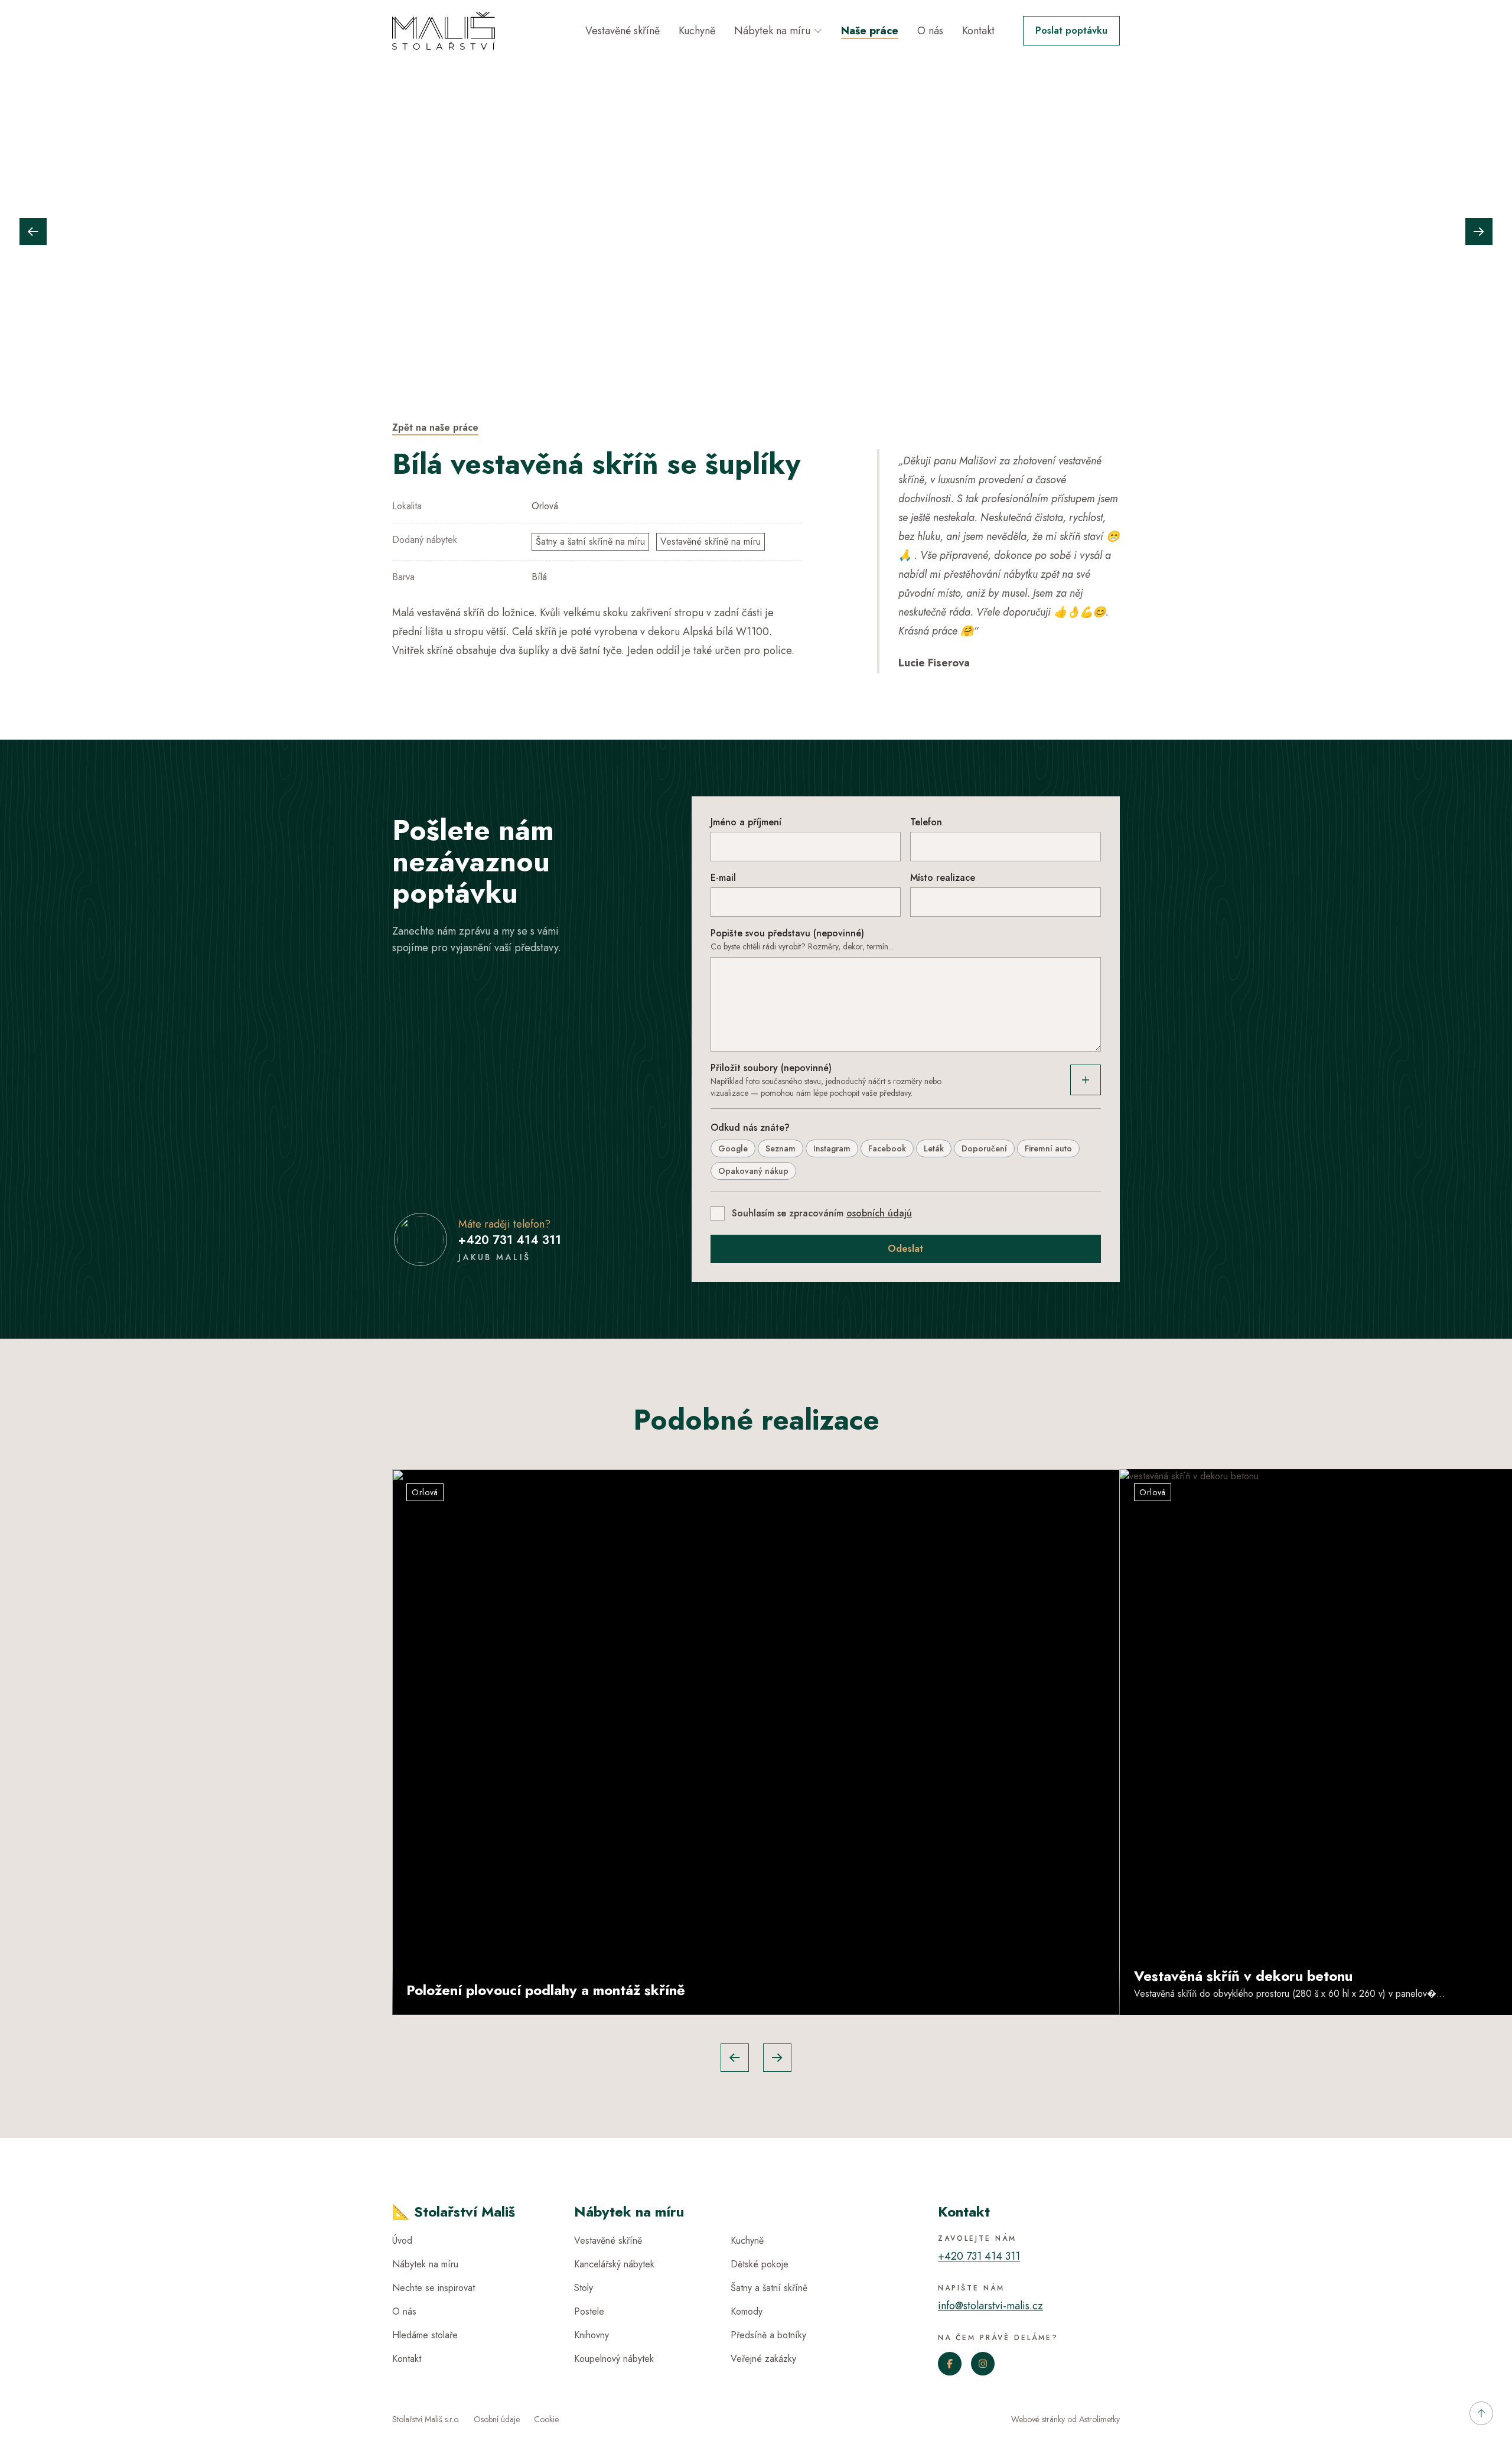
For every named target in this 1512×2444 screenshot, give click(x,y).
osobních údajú (879, 1213)
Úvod (402, 2240)
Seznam (781, 1148)
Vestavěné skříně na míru (711, 541)
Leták (934, 1148)
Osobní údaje (497, 2419)
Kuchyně (697, 31)
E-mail (723, 878)
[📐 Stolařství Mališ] (444, 31)
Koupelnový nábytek (614, 2359)
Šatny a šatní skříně (769, 2288)
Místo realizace (943, 878)
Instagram (832, 1148)
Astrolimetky (1099, 2419)
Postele (589, 2311)
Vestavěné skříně (623, 31)
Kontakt (978, 31)
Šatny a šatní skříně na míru (590, 541)
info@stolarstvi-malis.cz (990, 2306)
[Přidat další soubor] (1086, 1080)
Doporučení (984, 1148)
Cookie (546, 2419)
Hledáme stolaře (425, 2335)
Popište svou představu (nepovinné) (787, 933)
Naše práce (870, 31)
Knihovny (592, 2335)
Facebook (887, 1148)
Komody (747, 2311)
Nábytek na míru (772, 31)
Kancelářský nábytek (614, 2264)
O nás (930, 31)
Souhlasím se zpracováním (822, 1213)
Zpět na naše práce (435, 427)
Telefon (926, 822)
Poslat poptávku (1071, 30)
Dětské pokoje (760, 2264)
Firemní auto (1048, 1148)
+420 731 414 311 (510, 1240)
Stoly (584, 2288)
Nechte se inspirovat (434, 2288)
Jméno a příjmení (746, 822)
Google (733, 1148)
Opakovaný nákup (753, 1171)
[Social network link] (950, 2364)
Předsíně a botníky (768, 2335)
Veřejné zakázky (763, 2359)
